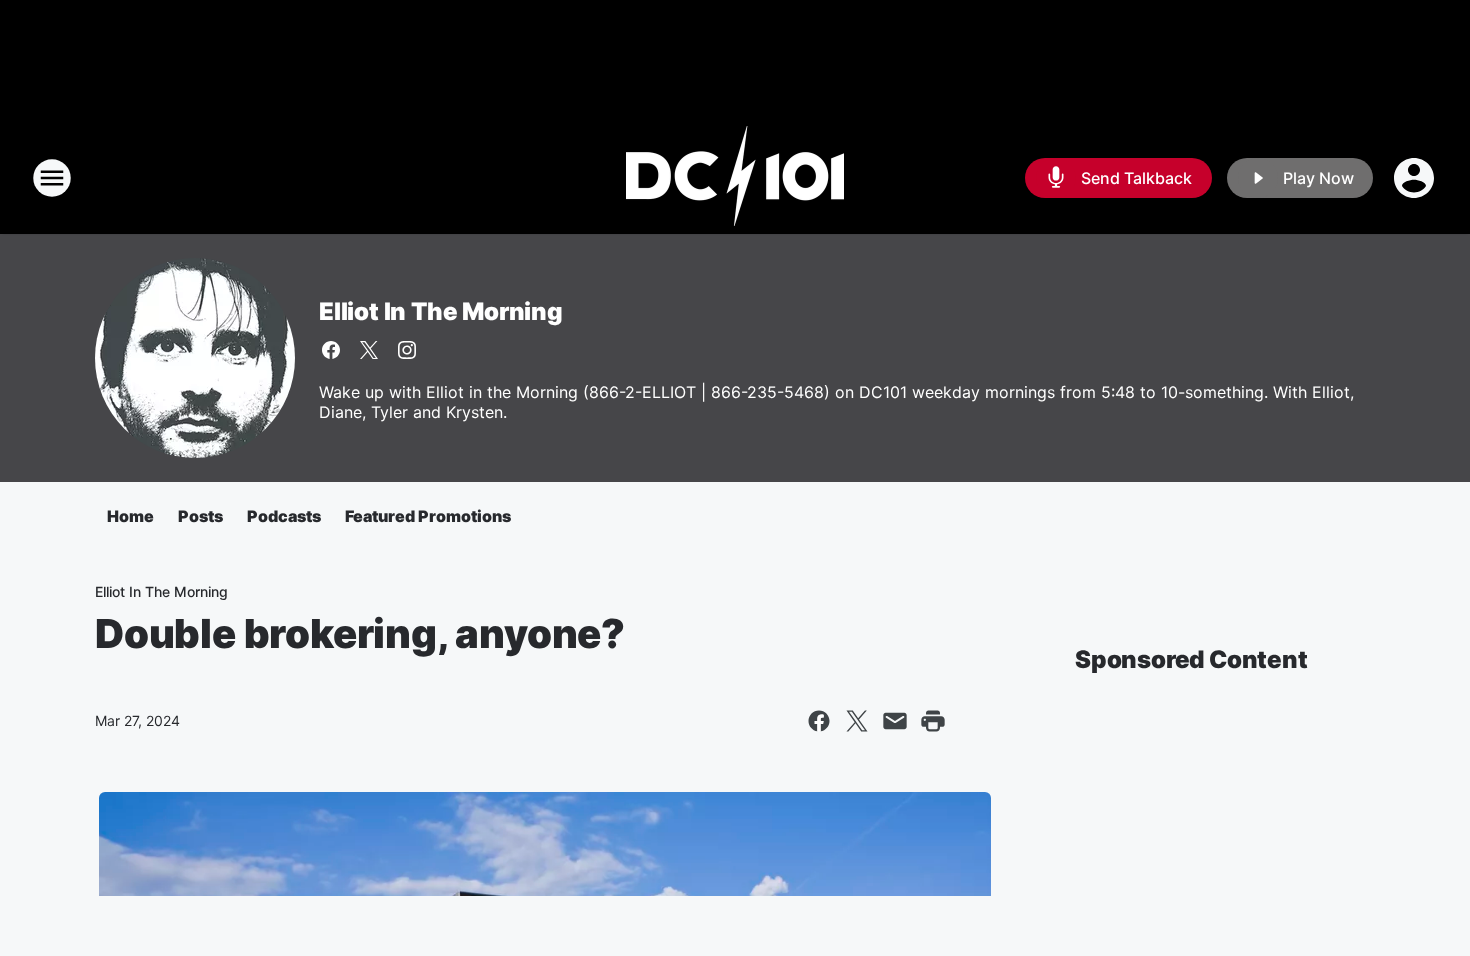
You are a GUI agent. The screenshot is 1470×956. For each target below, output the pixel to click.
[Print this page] (933, 721)
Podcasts (284, 516)
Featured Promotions (428, 516)
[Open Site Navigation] (52, 178)
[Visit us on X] (369, 350)
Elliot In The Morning (441, 311)
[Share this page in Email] (895, 721)
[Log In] (1416, 178)
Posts (200, 516)
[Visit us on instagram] (407, 350)
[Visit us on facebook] (331, 350)
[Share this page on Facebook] (819, 721)
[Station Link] (735, 178)
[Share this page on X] (857, 721)
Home (130, 516)
